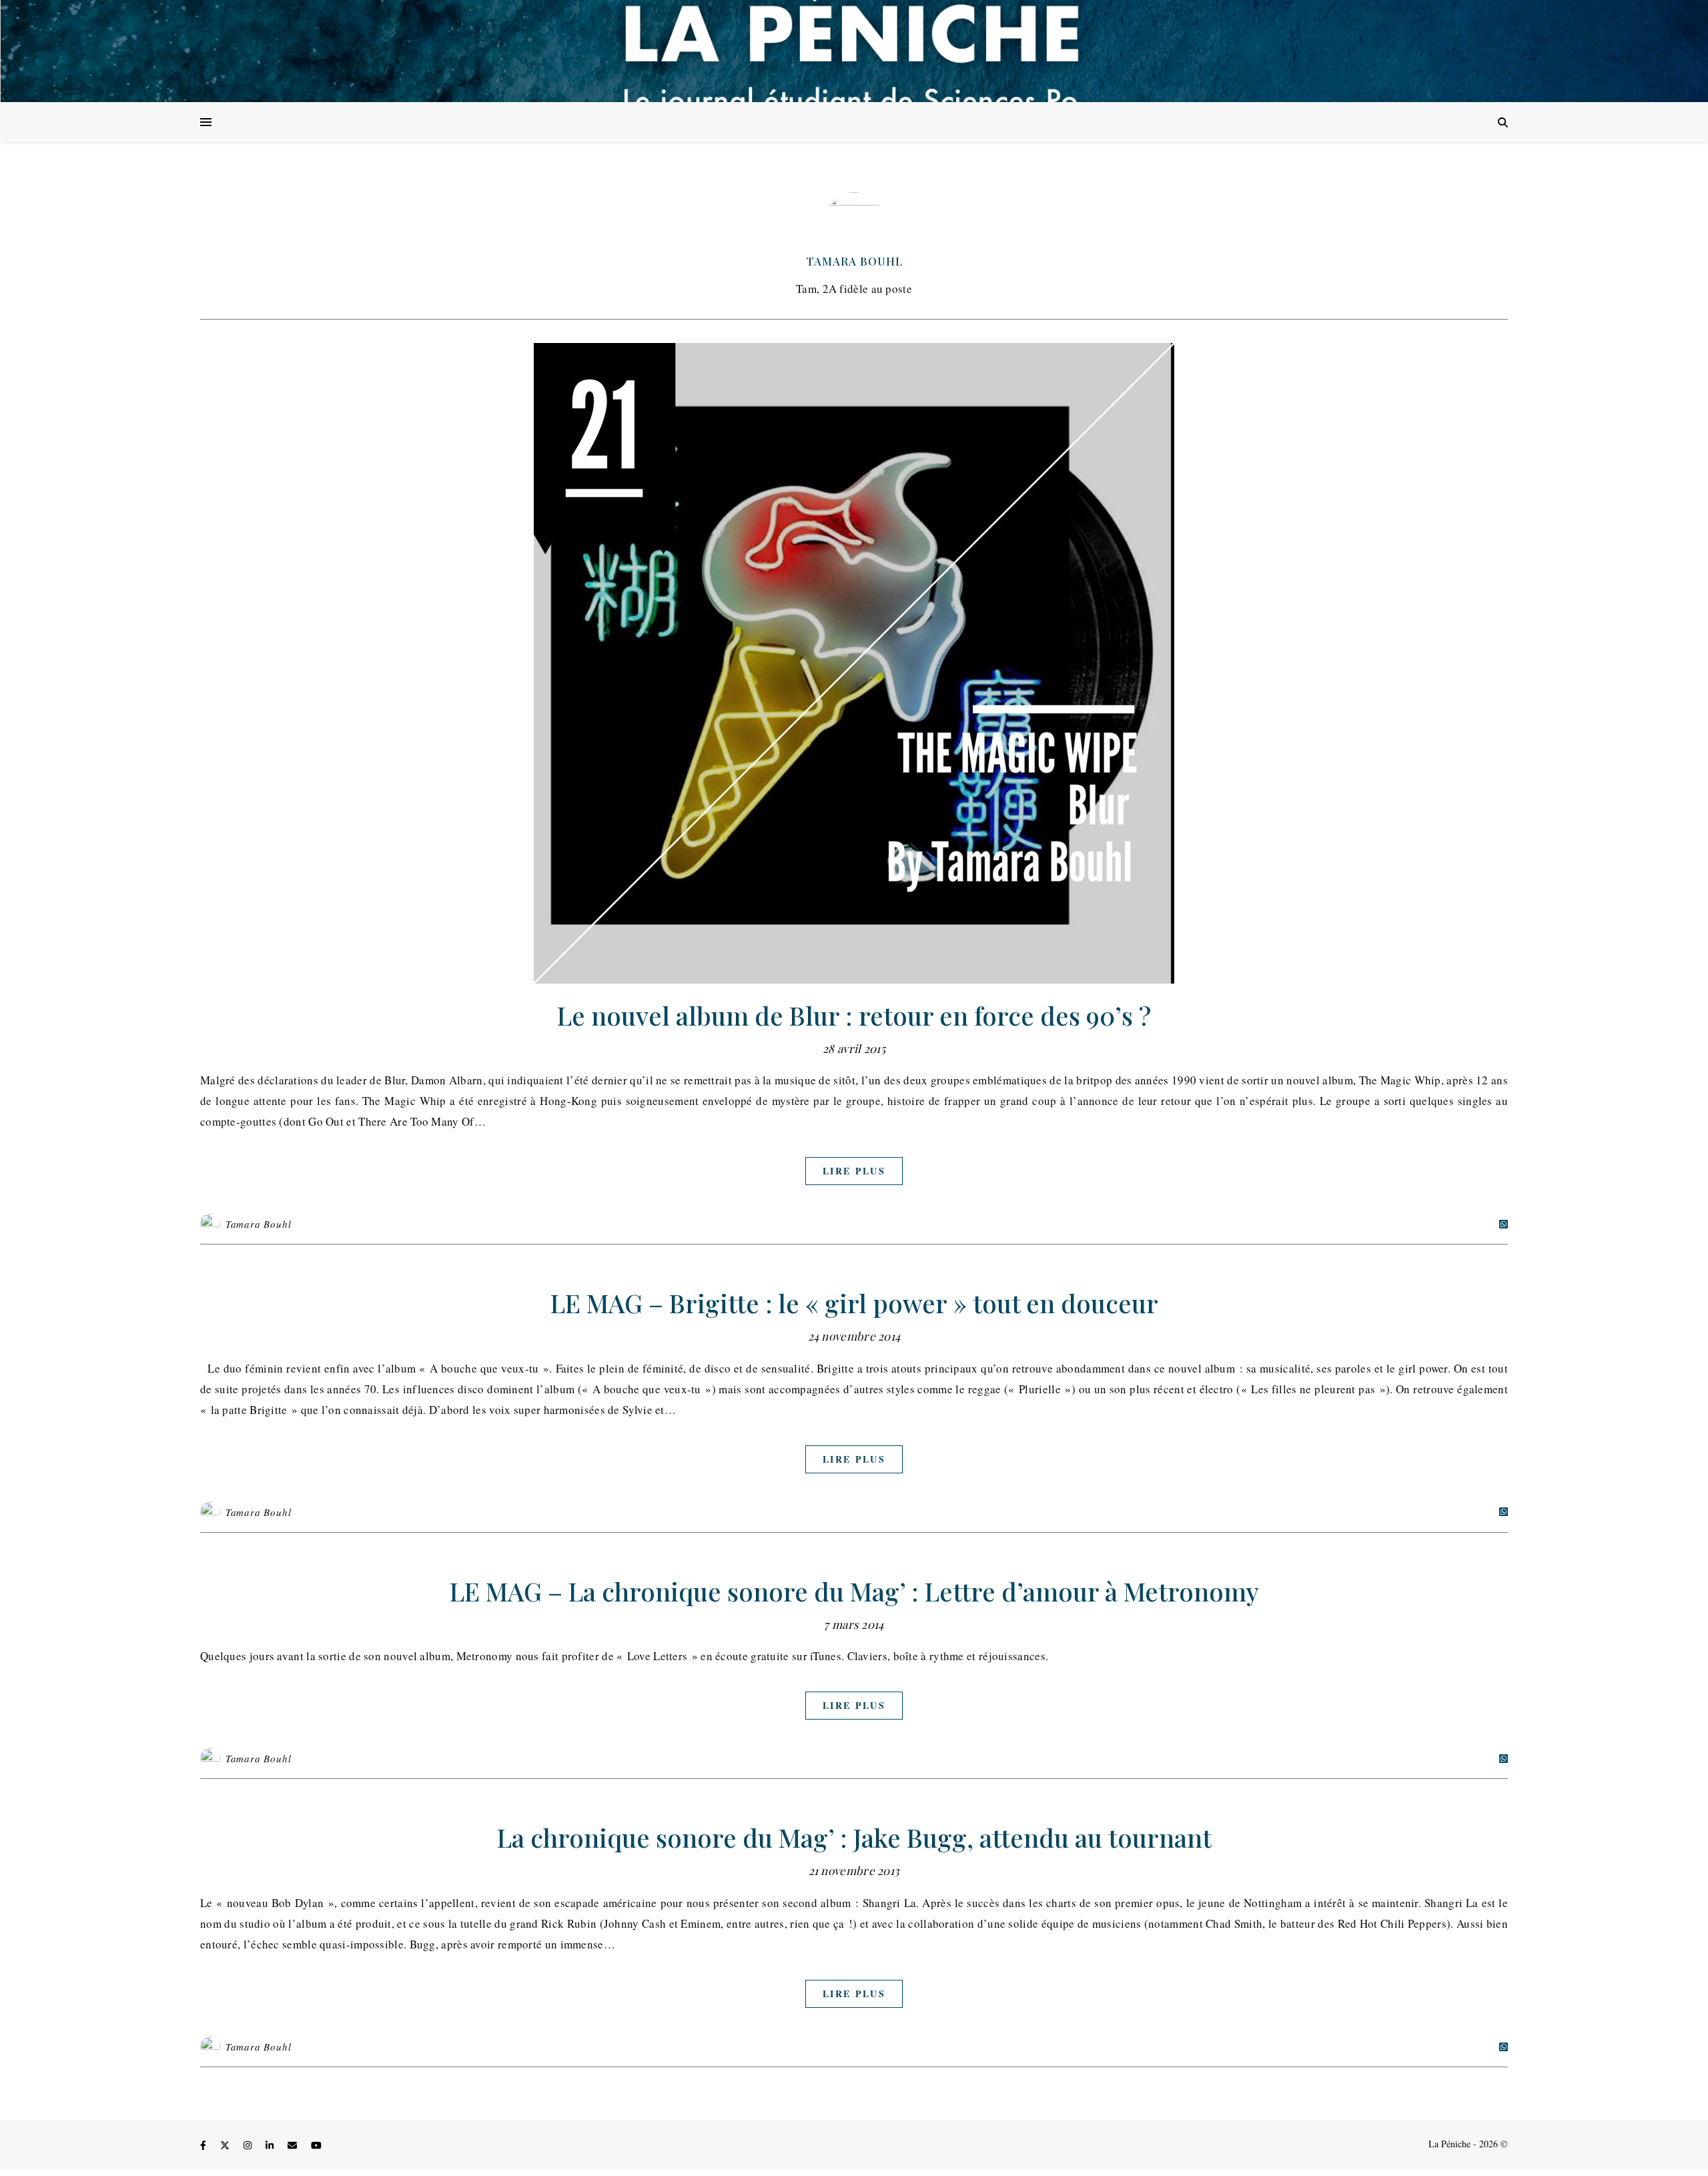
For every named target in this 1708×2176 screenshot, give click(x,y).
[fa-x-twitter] (226, 2146)
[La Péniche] (854, 51)
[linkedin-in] (271, 2146)
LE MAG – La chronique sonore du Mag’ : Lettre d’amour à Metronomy (854, 1591)
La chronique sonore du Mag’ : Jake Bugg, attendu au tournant (854, 1837)
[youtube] (316, 2146)
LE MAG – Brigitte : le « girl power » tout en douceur (854, 1303)
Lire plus (854, 1171)
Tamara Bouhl (854, 261)
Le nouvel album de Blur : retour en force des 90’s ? (854, 1015)
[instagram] (249, 2146)
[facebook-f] (204, 2146)
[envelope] (294, 2146)
